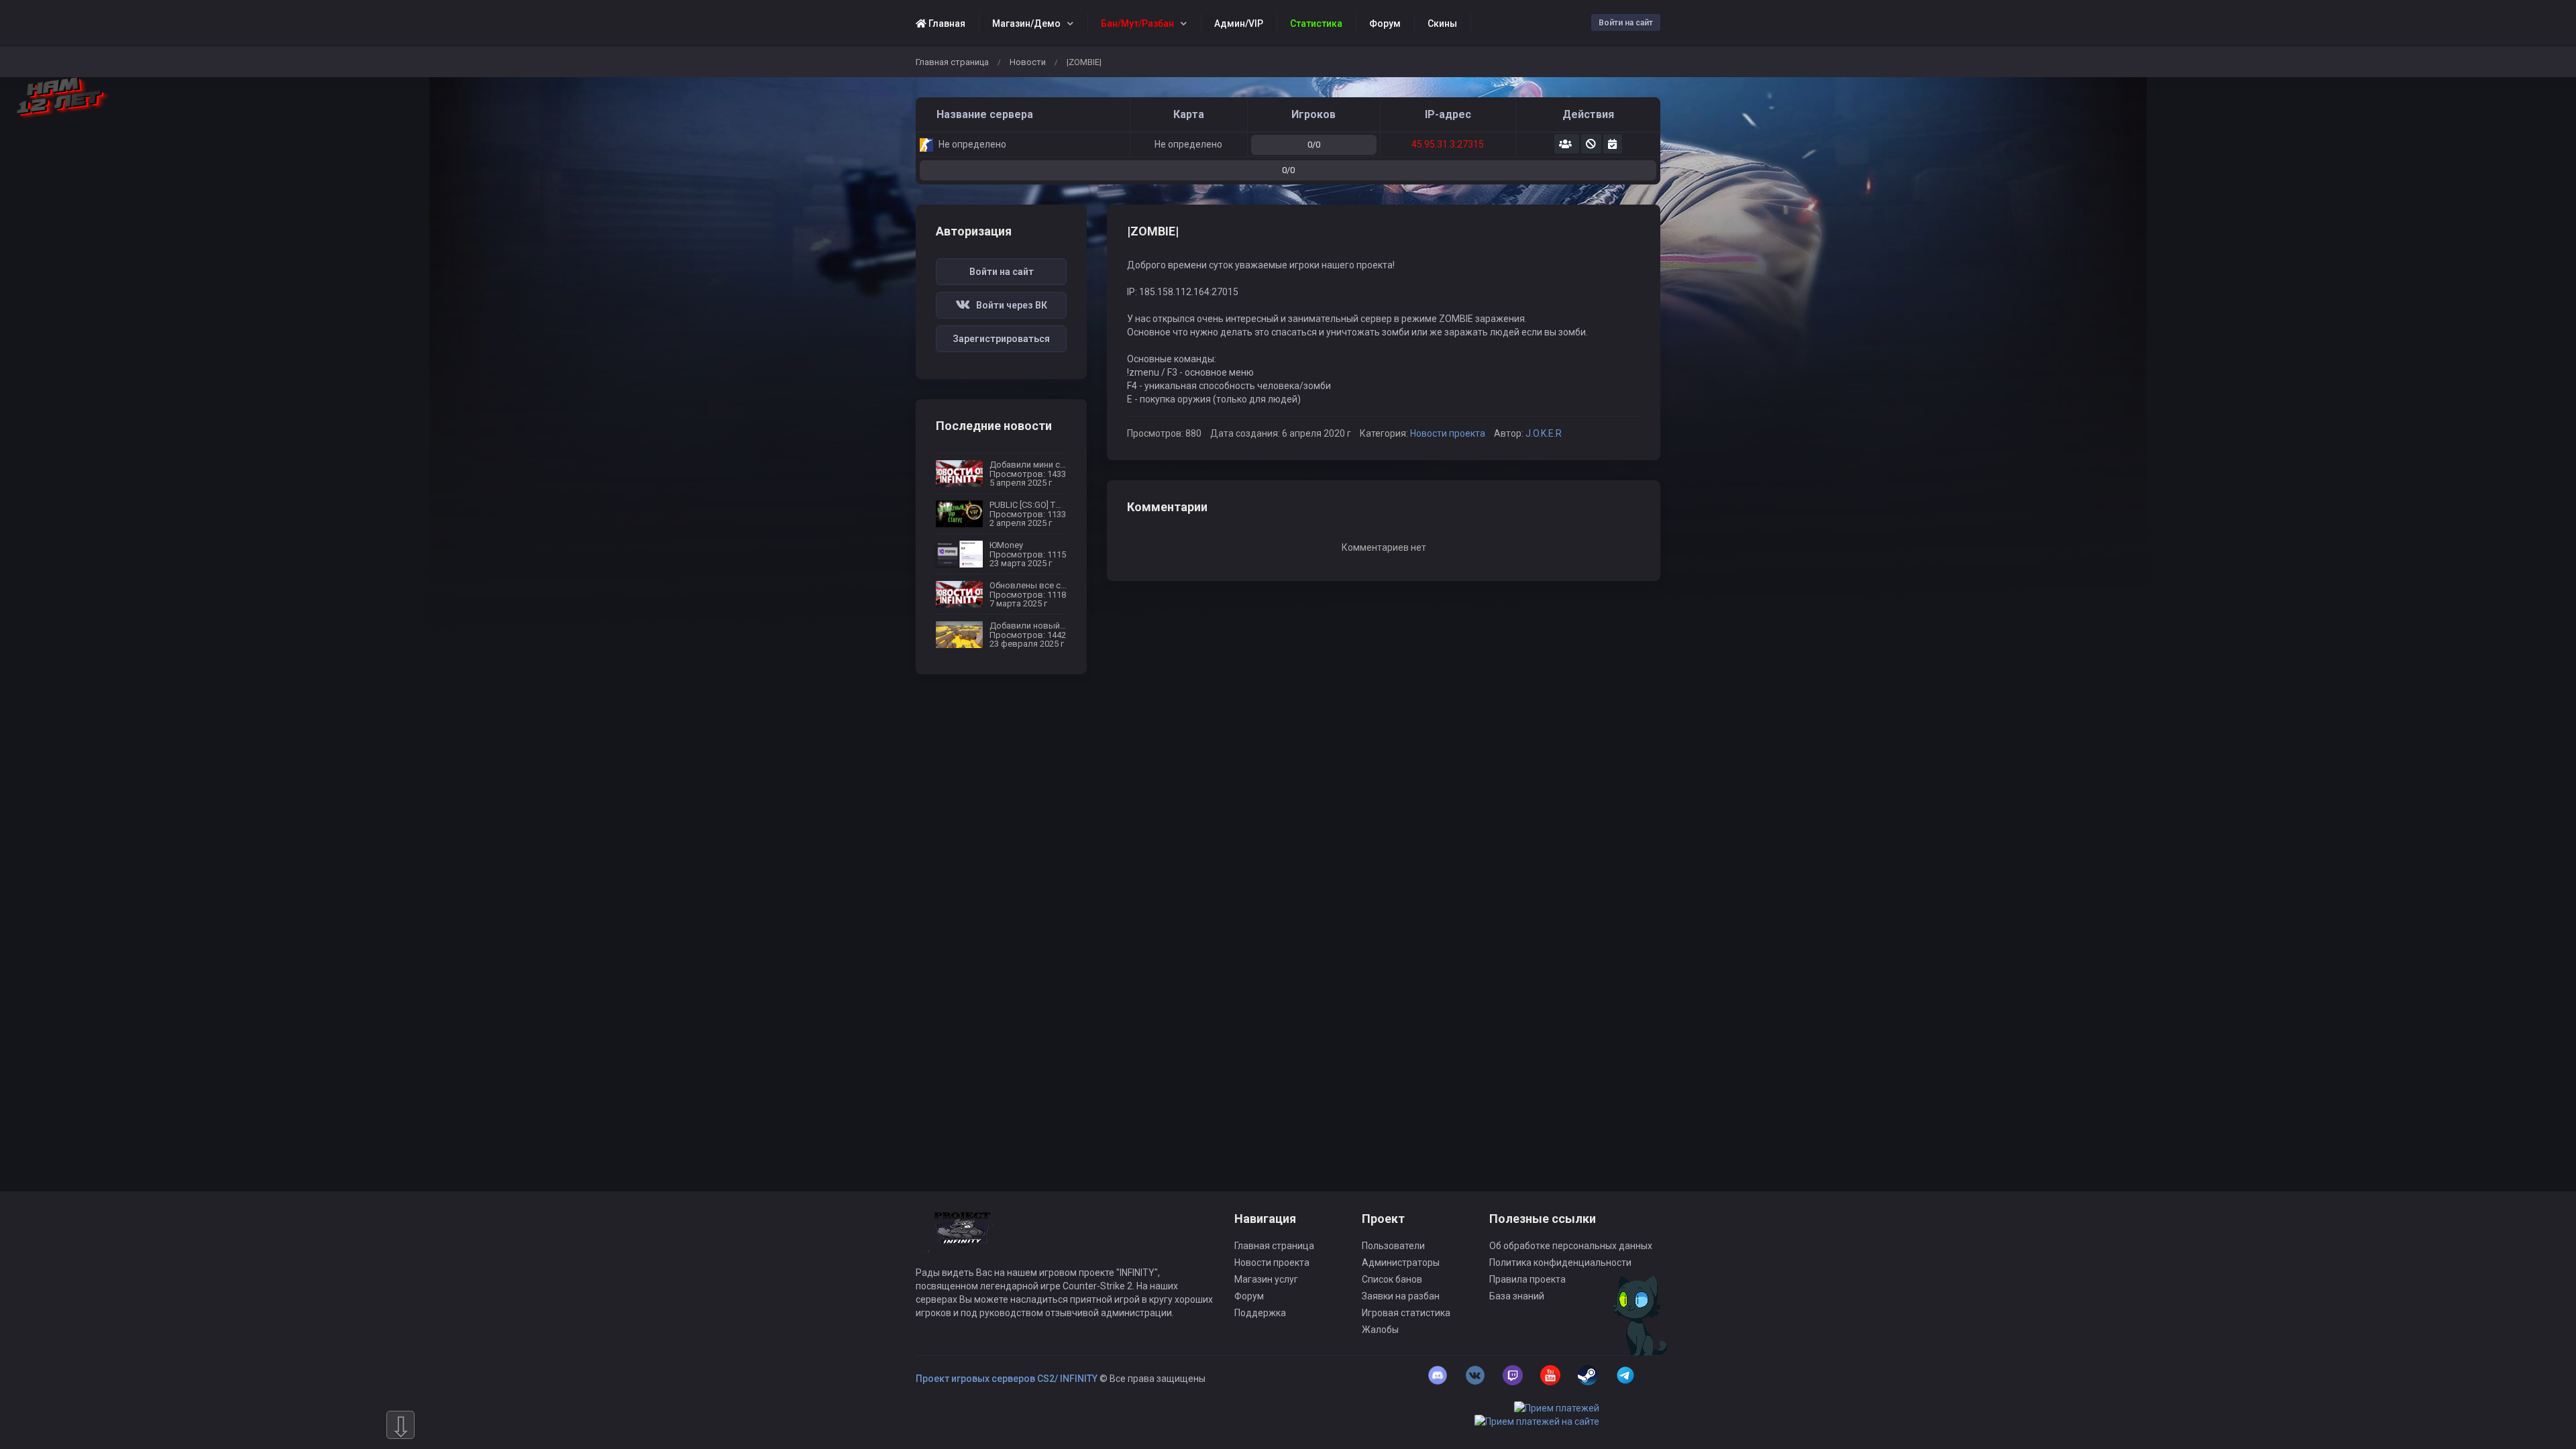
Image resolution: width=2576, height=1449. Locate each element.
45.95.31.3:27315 (1448, 144)
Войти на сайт (1626, 23)
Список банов (1392, 1279)
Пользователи (1393, 1246)
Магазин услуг (1266, 1279)
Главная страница (952, 62)
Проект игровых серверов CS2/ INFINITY (1007, 1379)
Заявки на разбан (1401, 1296)
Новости (1028, 62)
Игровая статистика (1406, 1313)
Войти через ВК (1009, 305)
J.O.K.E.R (1544, 433)
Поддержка (1260, 1313)
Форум (1249, 1296)
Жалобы (1380, 1330)
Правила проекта (1527, 1279)
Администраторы (1401, 1263)
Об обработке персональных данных (1571, 1246)
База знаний (1517, 1296)
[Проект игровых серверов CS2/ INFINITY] (963, 1238)
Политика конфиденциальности (1560, 1263)
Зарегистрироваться (1001, 339)
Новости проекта (1448, 433)
